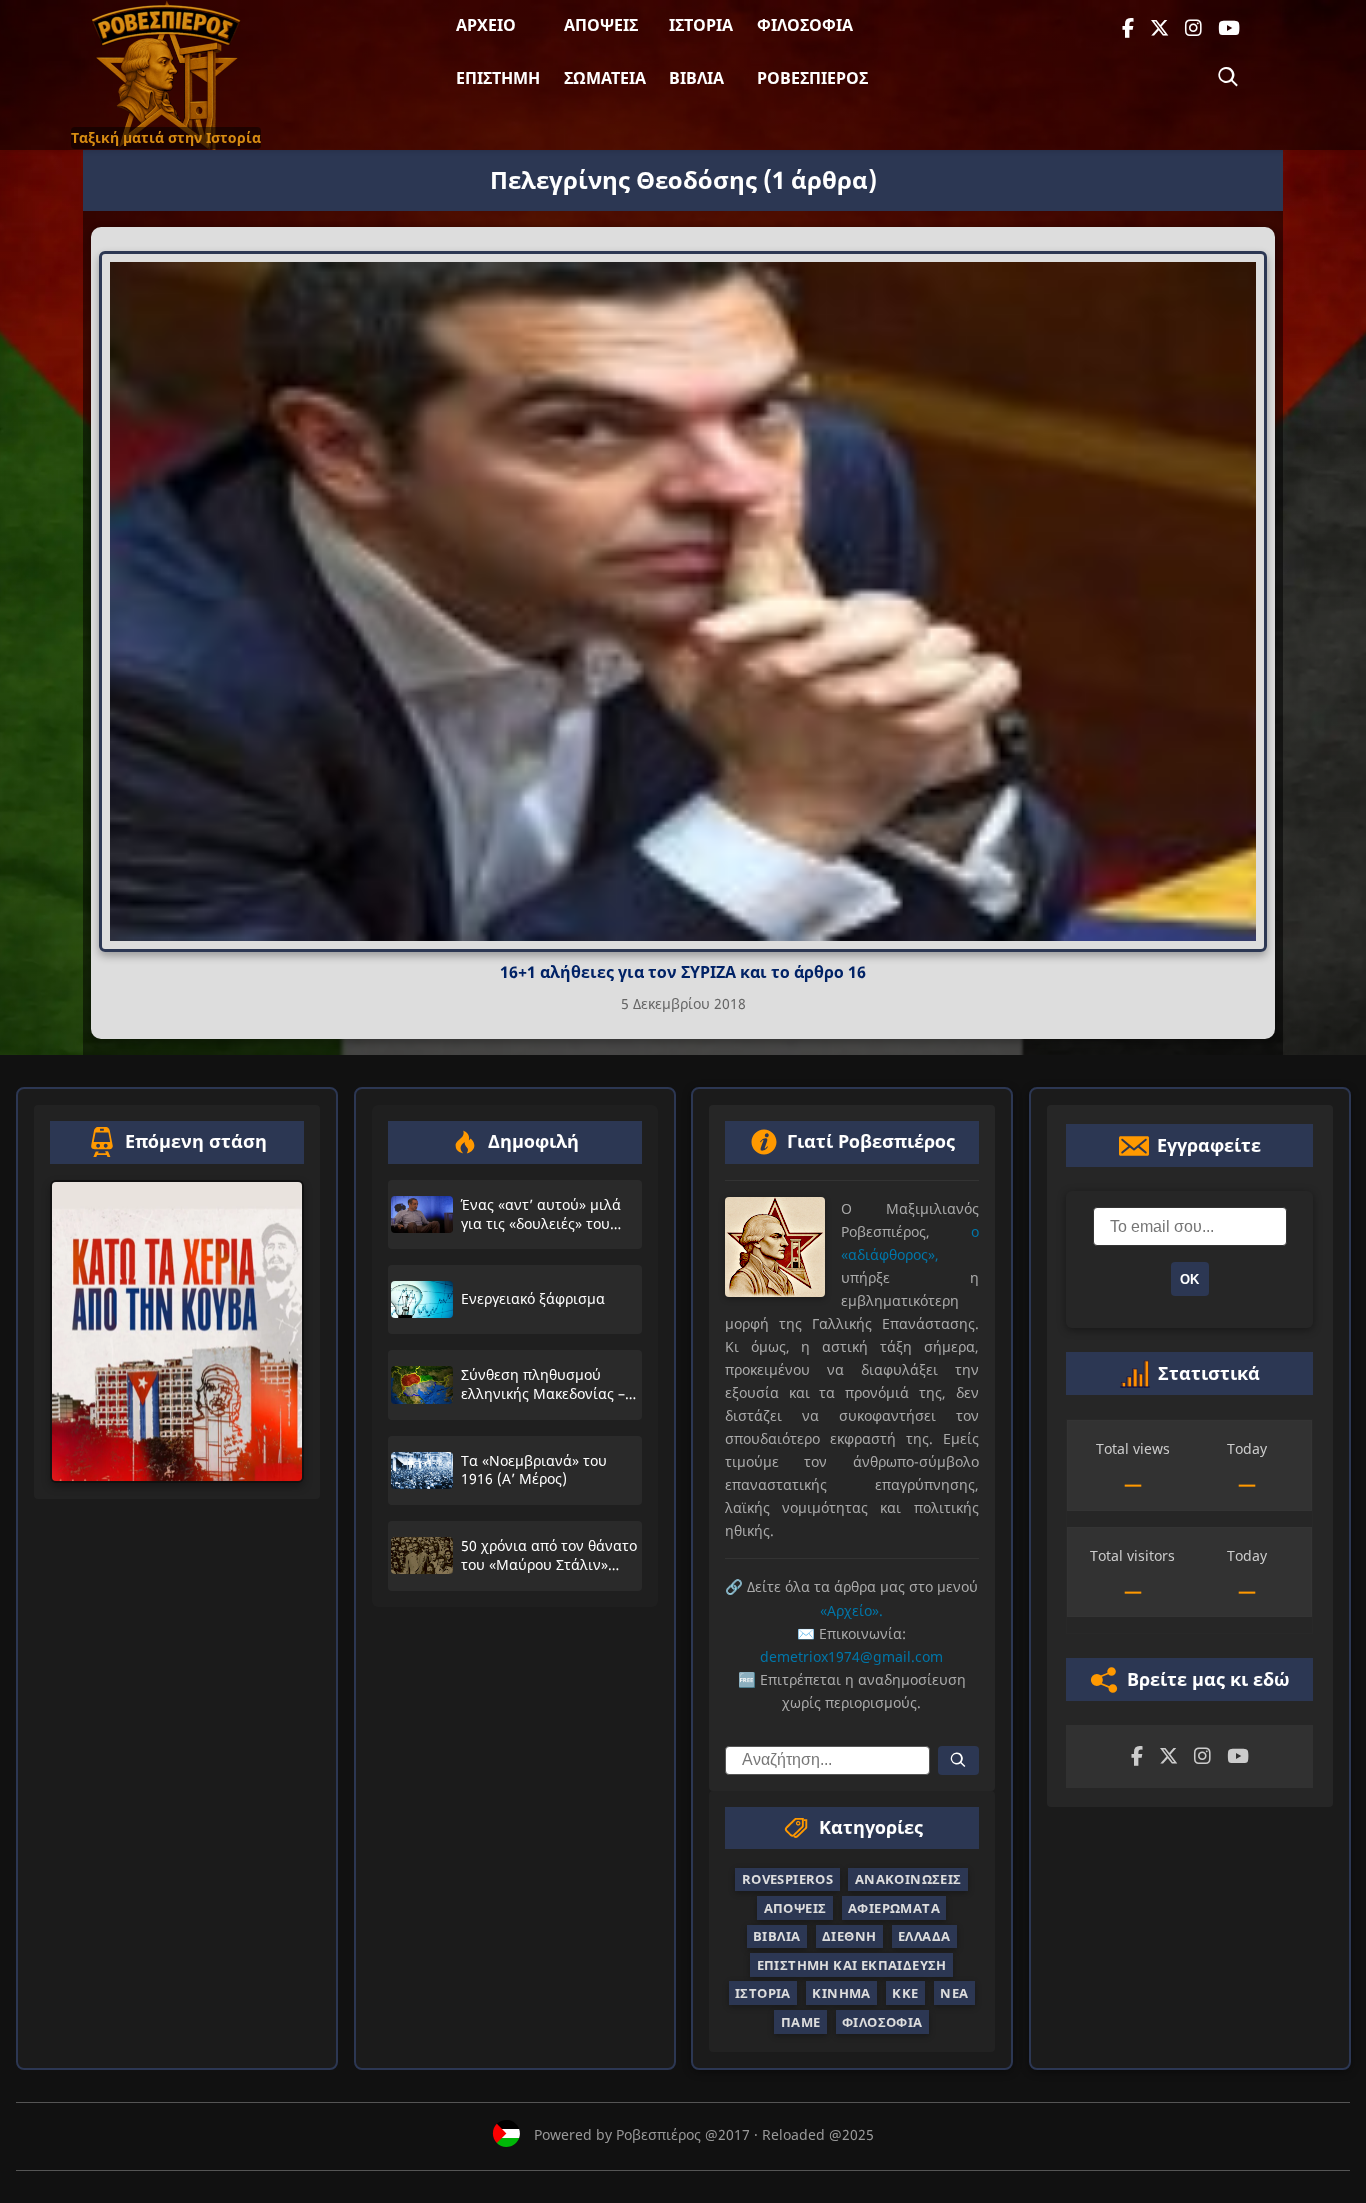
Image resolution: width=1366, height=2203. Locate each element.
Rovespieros (787, 1879)
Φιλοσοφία (805, 25)
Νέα (954, 1993)
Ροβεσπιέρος (812, 78)
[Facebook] (1128, 28)
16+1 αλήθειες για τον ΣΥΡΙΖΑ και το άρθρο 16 (683, 972)
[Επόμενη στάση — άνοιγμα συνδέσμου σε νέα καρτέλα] (177, 1332)
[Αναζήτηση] (1228, 77)
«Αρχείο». (851, 1609)
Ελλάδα (924, 1936)
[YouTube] (1229, 28)
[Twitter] (1159, 28)
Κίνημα (841, 1993)
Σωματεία (605, 78)
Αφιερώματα (894, 1908)
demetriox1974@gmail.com (851, 1656)
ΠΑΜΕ (801, 2021)
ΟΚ (1189, 1279)
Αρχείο (486, 25)
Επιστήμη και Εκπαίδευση (852, 1965)
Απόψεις (601, 25)
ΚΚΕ (905, 1993)
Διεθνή (849, 1936)
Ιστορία (701, 25)
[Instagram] (1193, 28)
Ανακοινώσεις (908, 1879)
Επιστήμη (498, 78)
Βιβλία (696, 78)
